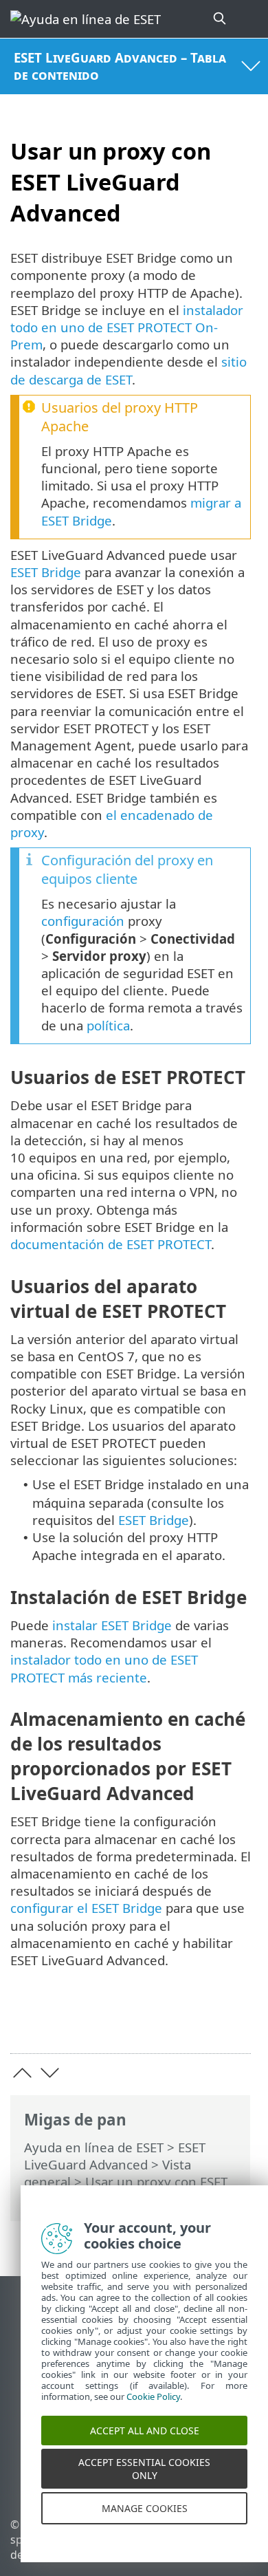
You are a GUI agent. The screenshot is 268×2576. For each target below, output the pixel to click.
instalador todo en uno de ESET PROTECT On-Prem (127, 327)
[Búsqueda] (221, 19)
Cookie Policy (153, 2411)
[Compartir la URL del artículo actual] (163, 2021)
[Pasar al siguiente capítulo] (50, 2073)
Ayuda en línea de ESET (94, 2147)
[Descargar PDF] (198, 2021)
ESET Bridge (46, 572)
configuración (83, 921)
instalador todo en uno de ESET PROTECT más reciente (104, 1668)
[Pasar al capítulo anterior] (22, 2073)
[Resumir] (234, 2021)
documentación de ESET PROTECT (111, 1244)
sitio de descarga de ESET (129, 370)
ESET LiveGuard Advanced (115, 2156)
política (108, 1025)
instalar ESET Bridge (112, 1625)
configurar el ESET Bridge (86, 1908)
